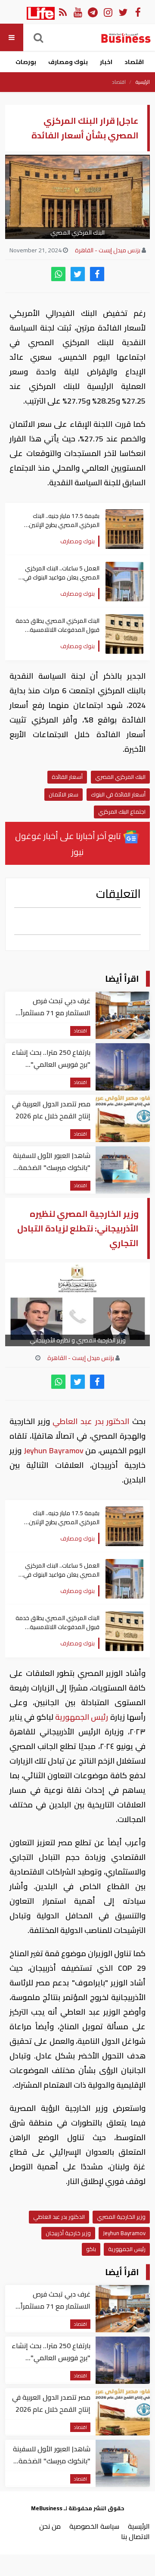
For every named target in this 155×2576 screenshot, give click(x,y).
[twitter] (78, 274)
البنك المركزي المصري (120, 777)
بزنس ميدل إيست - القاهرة (108, 250)
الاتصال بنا (135, 2536)
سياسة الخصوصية (94, 2526)
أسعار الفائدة (67, 777)
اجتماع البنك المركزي (122, 812)
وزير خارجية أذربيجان (68, 2233)
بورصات (26, 62)
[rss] (63, 12)
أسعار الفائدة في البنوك (118, 794)
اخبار (106, 62)
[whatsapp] (58, 274)
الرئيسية (143, 82)
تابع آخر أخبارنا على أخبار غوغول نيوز (69, 844)
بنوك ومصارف (68, 62)
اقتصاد (134, 62)
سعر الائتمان (64, 794)
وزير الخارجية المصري (121, 2217)
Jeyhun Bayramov (53, 1450)
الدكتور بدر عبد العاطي (91, 1421)
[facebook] (97, 274)
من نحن (50, 2526)
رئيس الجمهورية (82, 1717)
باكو (91, 2249)
